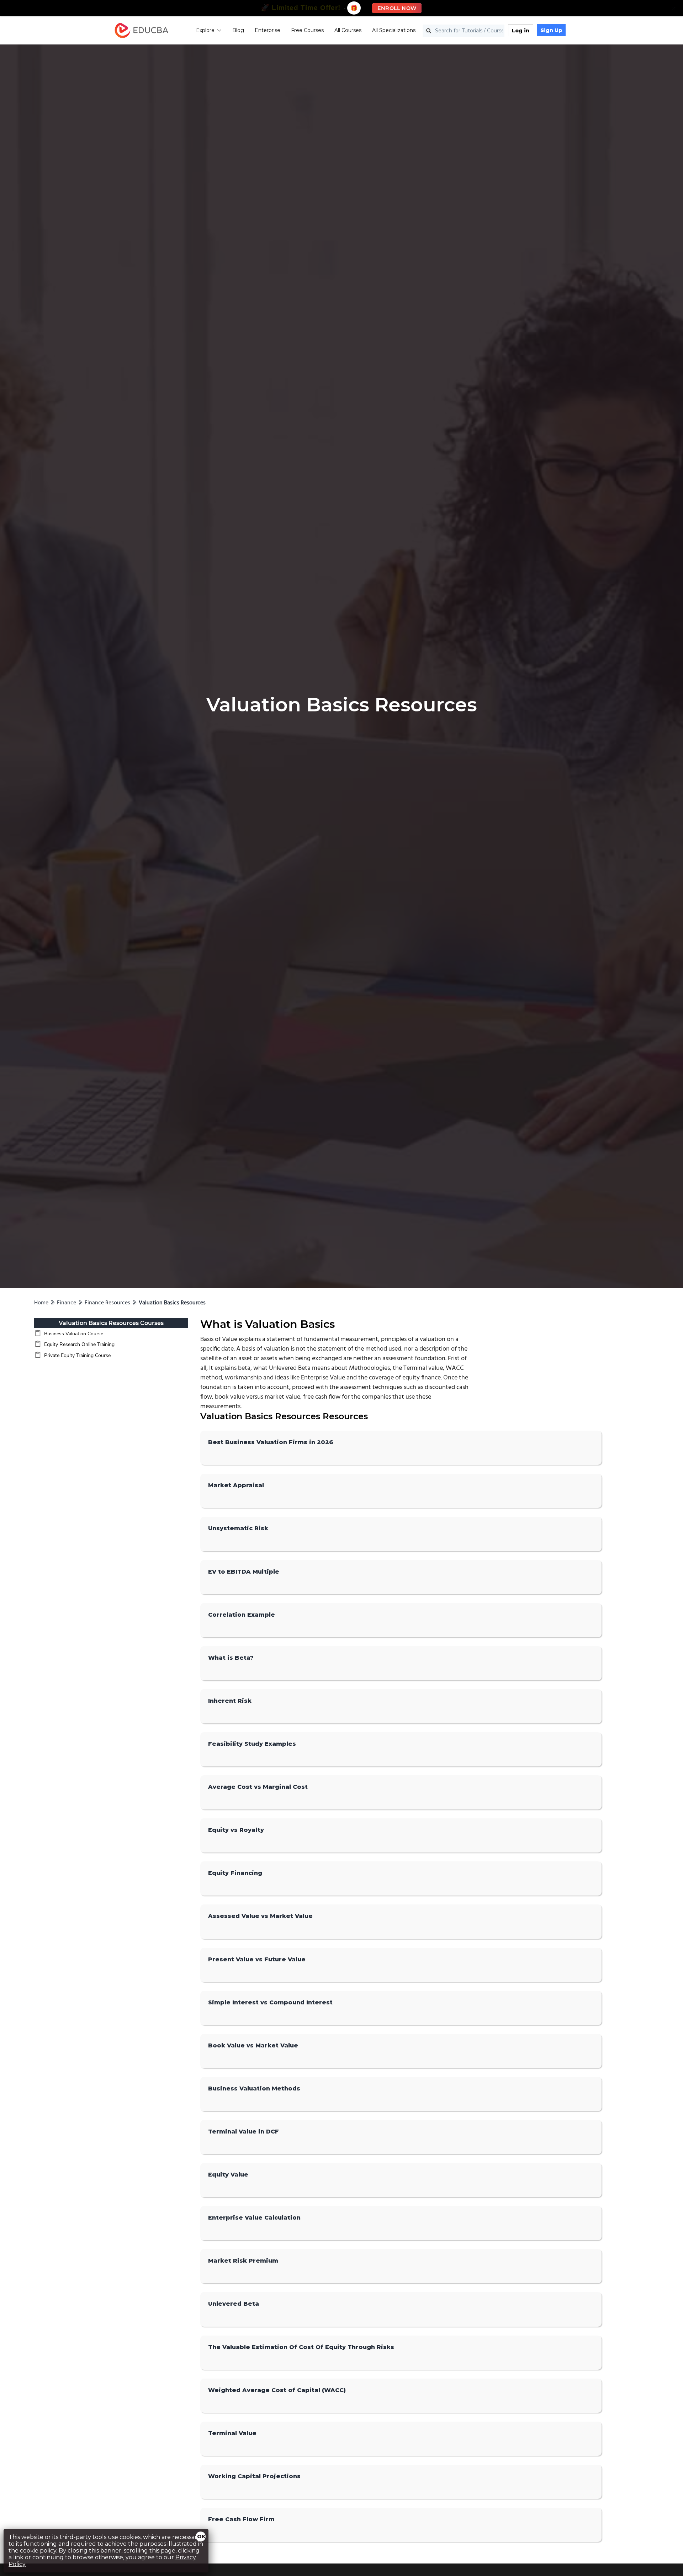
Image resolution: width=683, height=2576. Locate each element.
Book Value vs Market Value (253, 2045)
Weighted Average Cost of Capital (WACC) (277, 2390)
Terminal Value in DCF (243, 2132)
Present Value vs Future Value (257, 1959)
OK (201, 2537)
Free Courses (307, 30)
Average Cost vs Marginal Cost (258, 1787)
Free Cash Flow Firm (241, 2519)
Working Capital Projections (254, 2476)
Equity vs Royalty (236, 1830)
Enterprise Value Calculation (254, 2218)
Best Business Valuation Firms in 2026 (271, 1442)
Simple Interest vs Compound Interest (270, 2002)
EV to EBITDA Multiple (244, 1572)
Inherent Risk (230, 1701)
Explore (205, 30)
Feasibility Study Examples (252, 1744)
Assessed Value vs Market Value (260, 1916)
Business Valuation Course (74, 1334)
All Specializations (394, 30)
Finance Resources (107, 1303)
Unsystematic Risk (238, 1528)
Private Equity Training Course (77, 1355)
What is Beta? (231, 1658)
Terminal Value (232, 2433)
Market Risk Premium (243, 2261)
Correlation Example (242, 1615)
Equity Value (228, 2175)
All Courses (348, 30)
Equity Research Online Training (79, 1344)
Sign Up (551, 30)
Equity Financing (235, 1873)
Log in (521, 31)
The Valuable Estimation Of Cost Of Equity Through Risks (301, 2347)
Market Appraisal (236, 1485)
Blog (238, 30)
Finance (67, 1303)
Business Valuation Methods (254, 2089)
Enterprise (268, 30)
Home (41, 1303)
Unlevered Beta (234, 2304)
